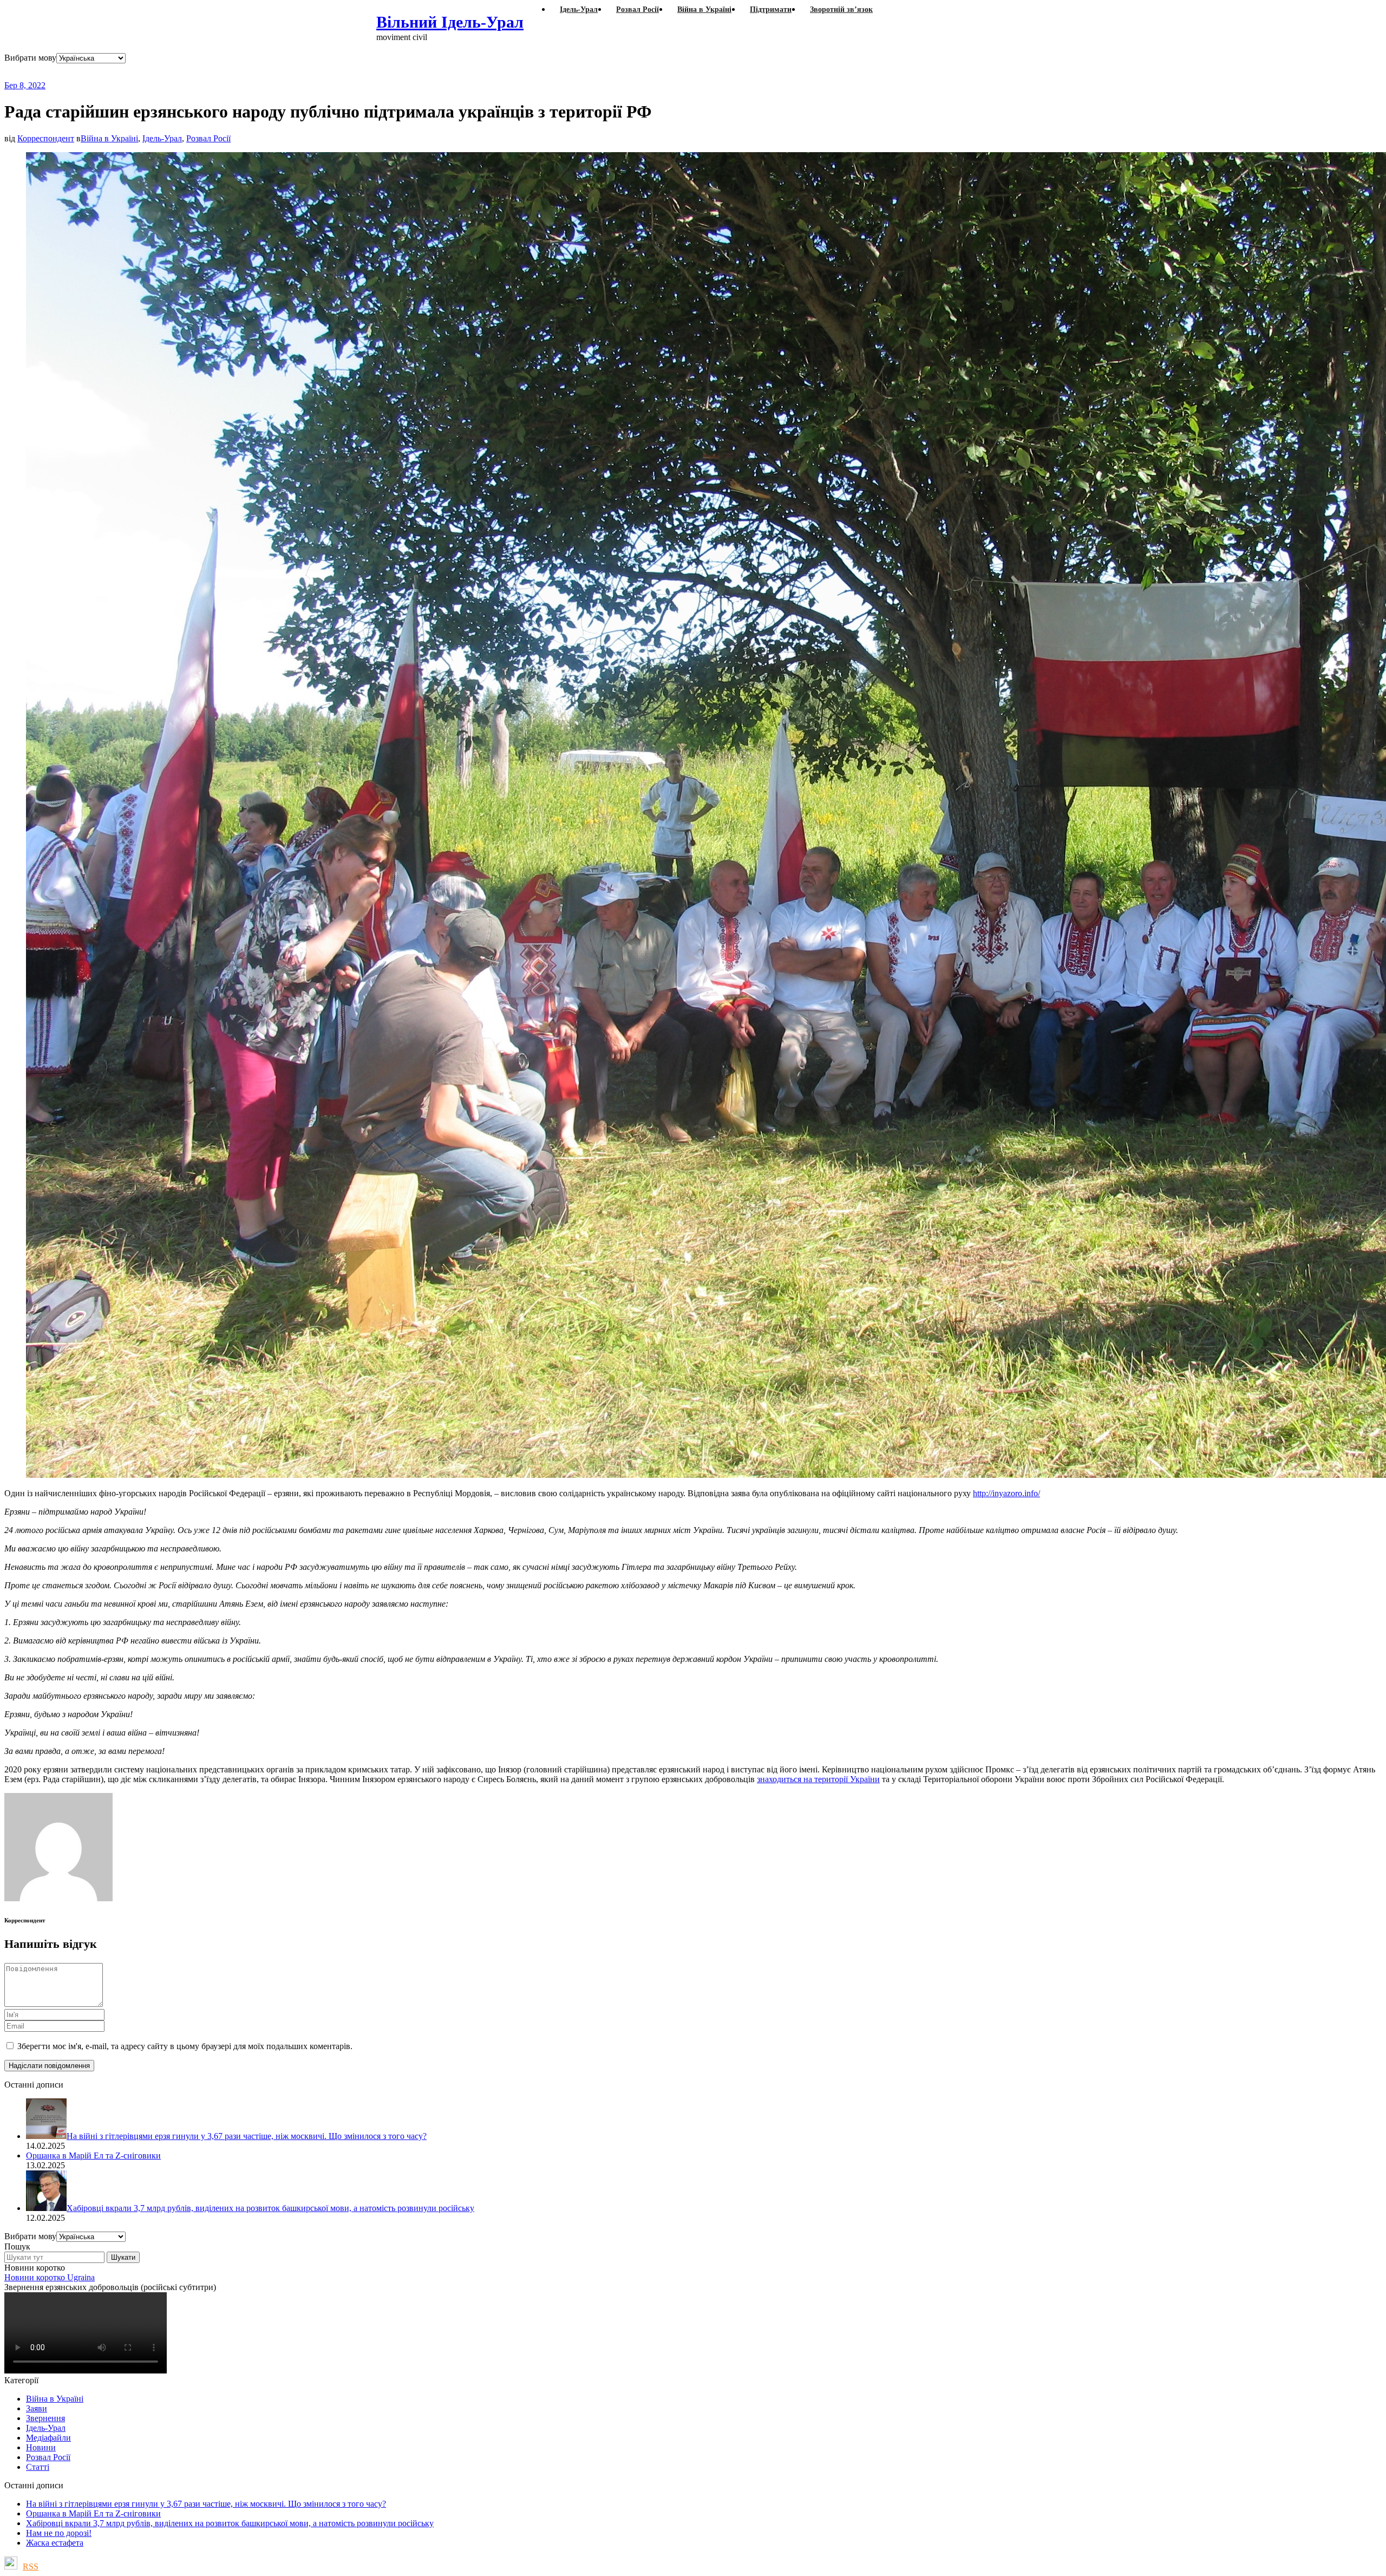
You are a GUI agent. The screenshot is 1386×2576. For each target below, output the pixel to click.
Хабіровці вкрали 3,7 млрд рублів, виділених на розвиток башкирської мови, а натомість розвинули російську (230, 2523)
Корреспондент (46, 138)
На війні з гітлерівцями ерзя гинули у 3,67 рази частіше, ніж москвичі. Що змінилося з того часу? (206, 2504)
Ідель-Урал (162, 138)
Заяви (37, 2408)
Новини (41, 2447)
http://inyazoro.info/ (1006, 1493)
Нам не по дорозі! (59, 2533)
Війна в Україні (109, 138)
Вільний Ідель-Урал (450, 22)
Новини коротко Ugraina (50, 2277)
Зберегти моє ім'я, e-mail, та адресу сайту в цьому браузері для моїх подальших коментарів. (185, 2046)
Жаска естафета (55, 2543)
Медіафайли (48, 2438)
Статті (38, 2467)
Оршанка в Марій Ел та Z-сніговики (93, 2513)
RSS (31, 2567)
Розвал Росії (208, 138)
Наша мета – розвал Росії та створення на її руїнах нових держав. (214, 72)
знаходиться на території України (818, 1779)
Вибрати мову (30, 58)
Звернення (45, 2418)
